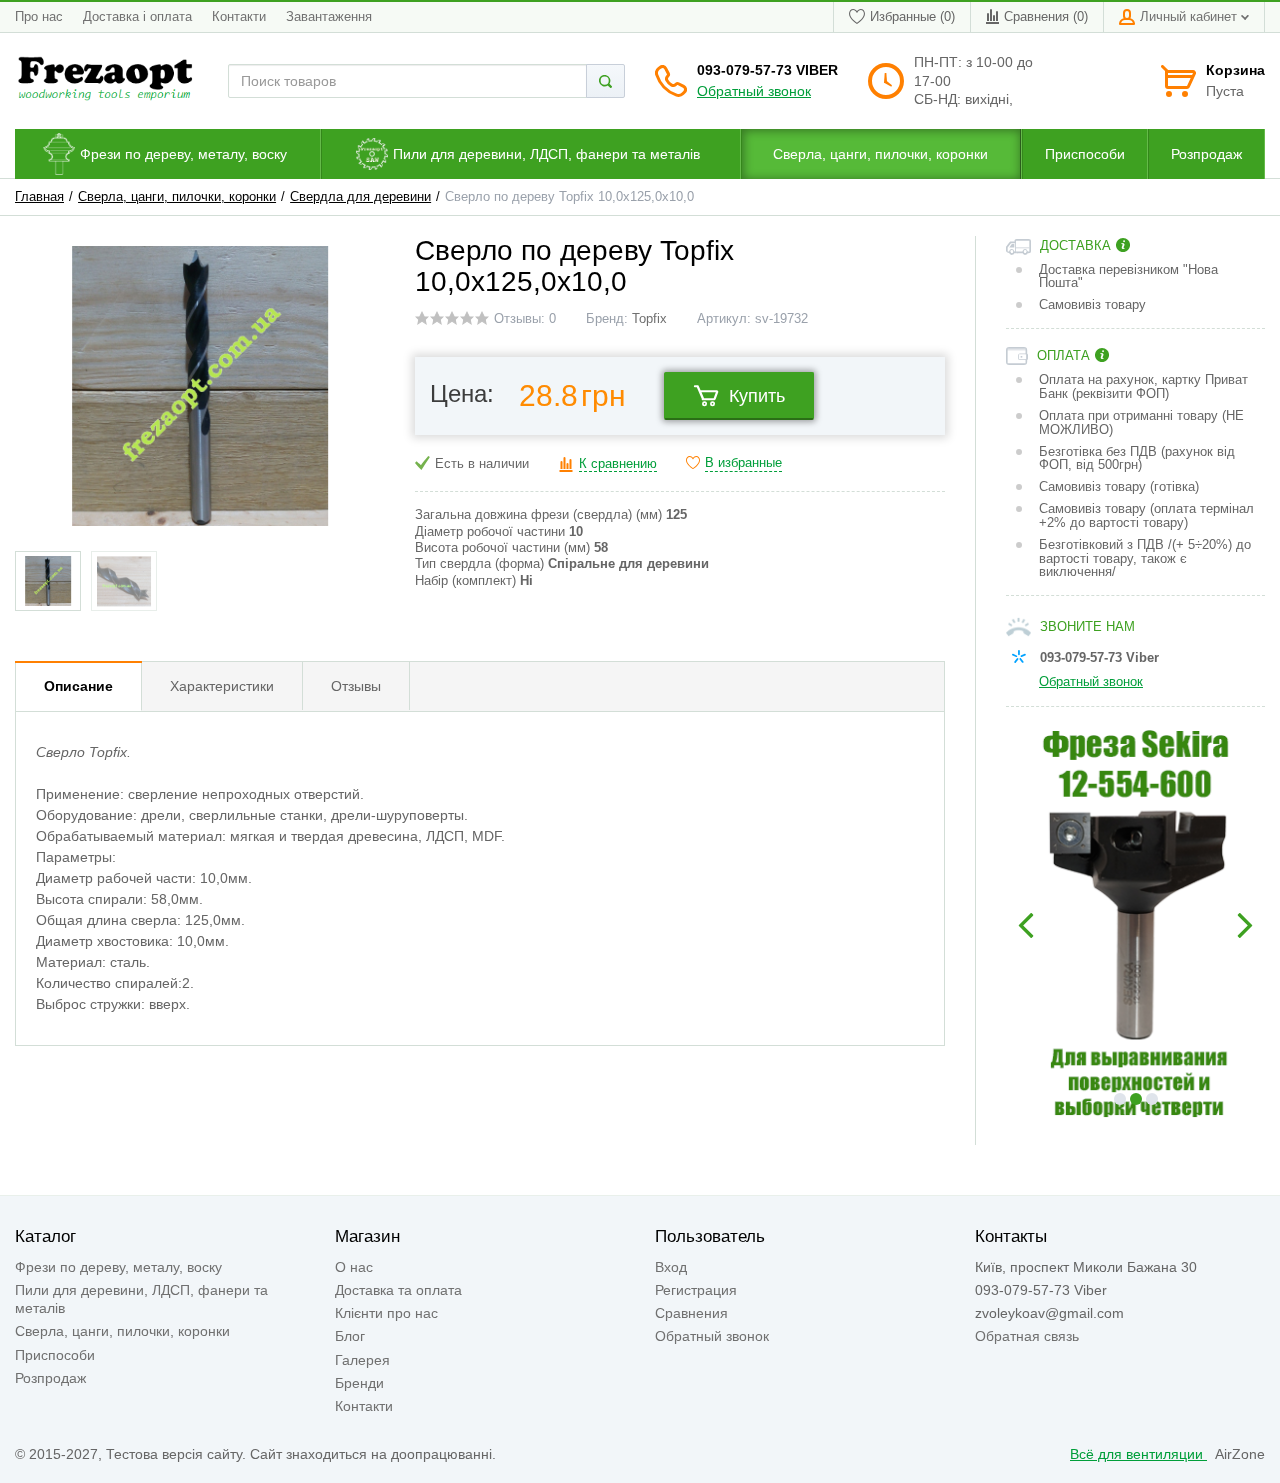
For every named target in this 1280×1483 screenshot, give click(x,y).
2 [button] (1136, 1099)
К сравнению (618, 464)
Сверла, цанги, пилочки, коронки (177, 197)
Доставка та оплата (398, 1290)
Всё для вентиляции (1138, 1454)
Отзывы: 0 (525, 319)
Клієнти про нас (386, 1313)
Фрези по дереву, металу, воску (118, 1267)
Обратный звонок (754, 91)
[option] (1135, 926)
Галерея (362, 1360)
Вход (671, 1267)
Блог (350, 1336)
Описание (78, 686)
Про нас (39, 17)
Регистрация (696, 1290)
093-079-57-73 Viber (767, 70)
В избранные (743, 463)
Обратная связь (1027, 1336)
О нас (354, 1267)
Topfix (649, 319)
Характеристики (222, 686)
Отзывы (356, 686)
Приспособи (55, 1355)
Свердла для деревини (360, 197)
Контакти (239, 17)
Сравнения (691, 1313)
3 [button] (1152, 1099)
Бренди (359, 1383)
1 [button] (1120, 1099)
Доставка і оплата (137, 17)
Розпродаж (50, 1378)
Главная (39, 197)
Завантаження (329, 17)
